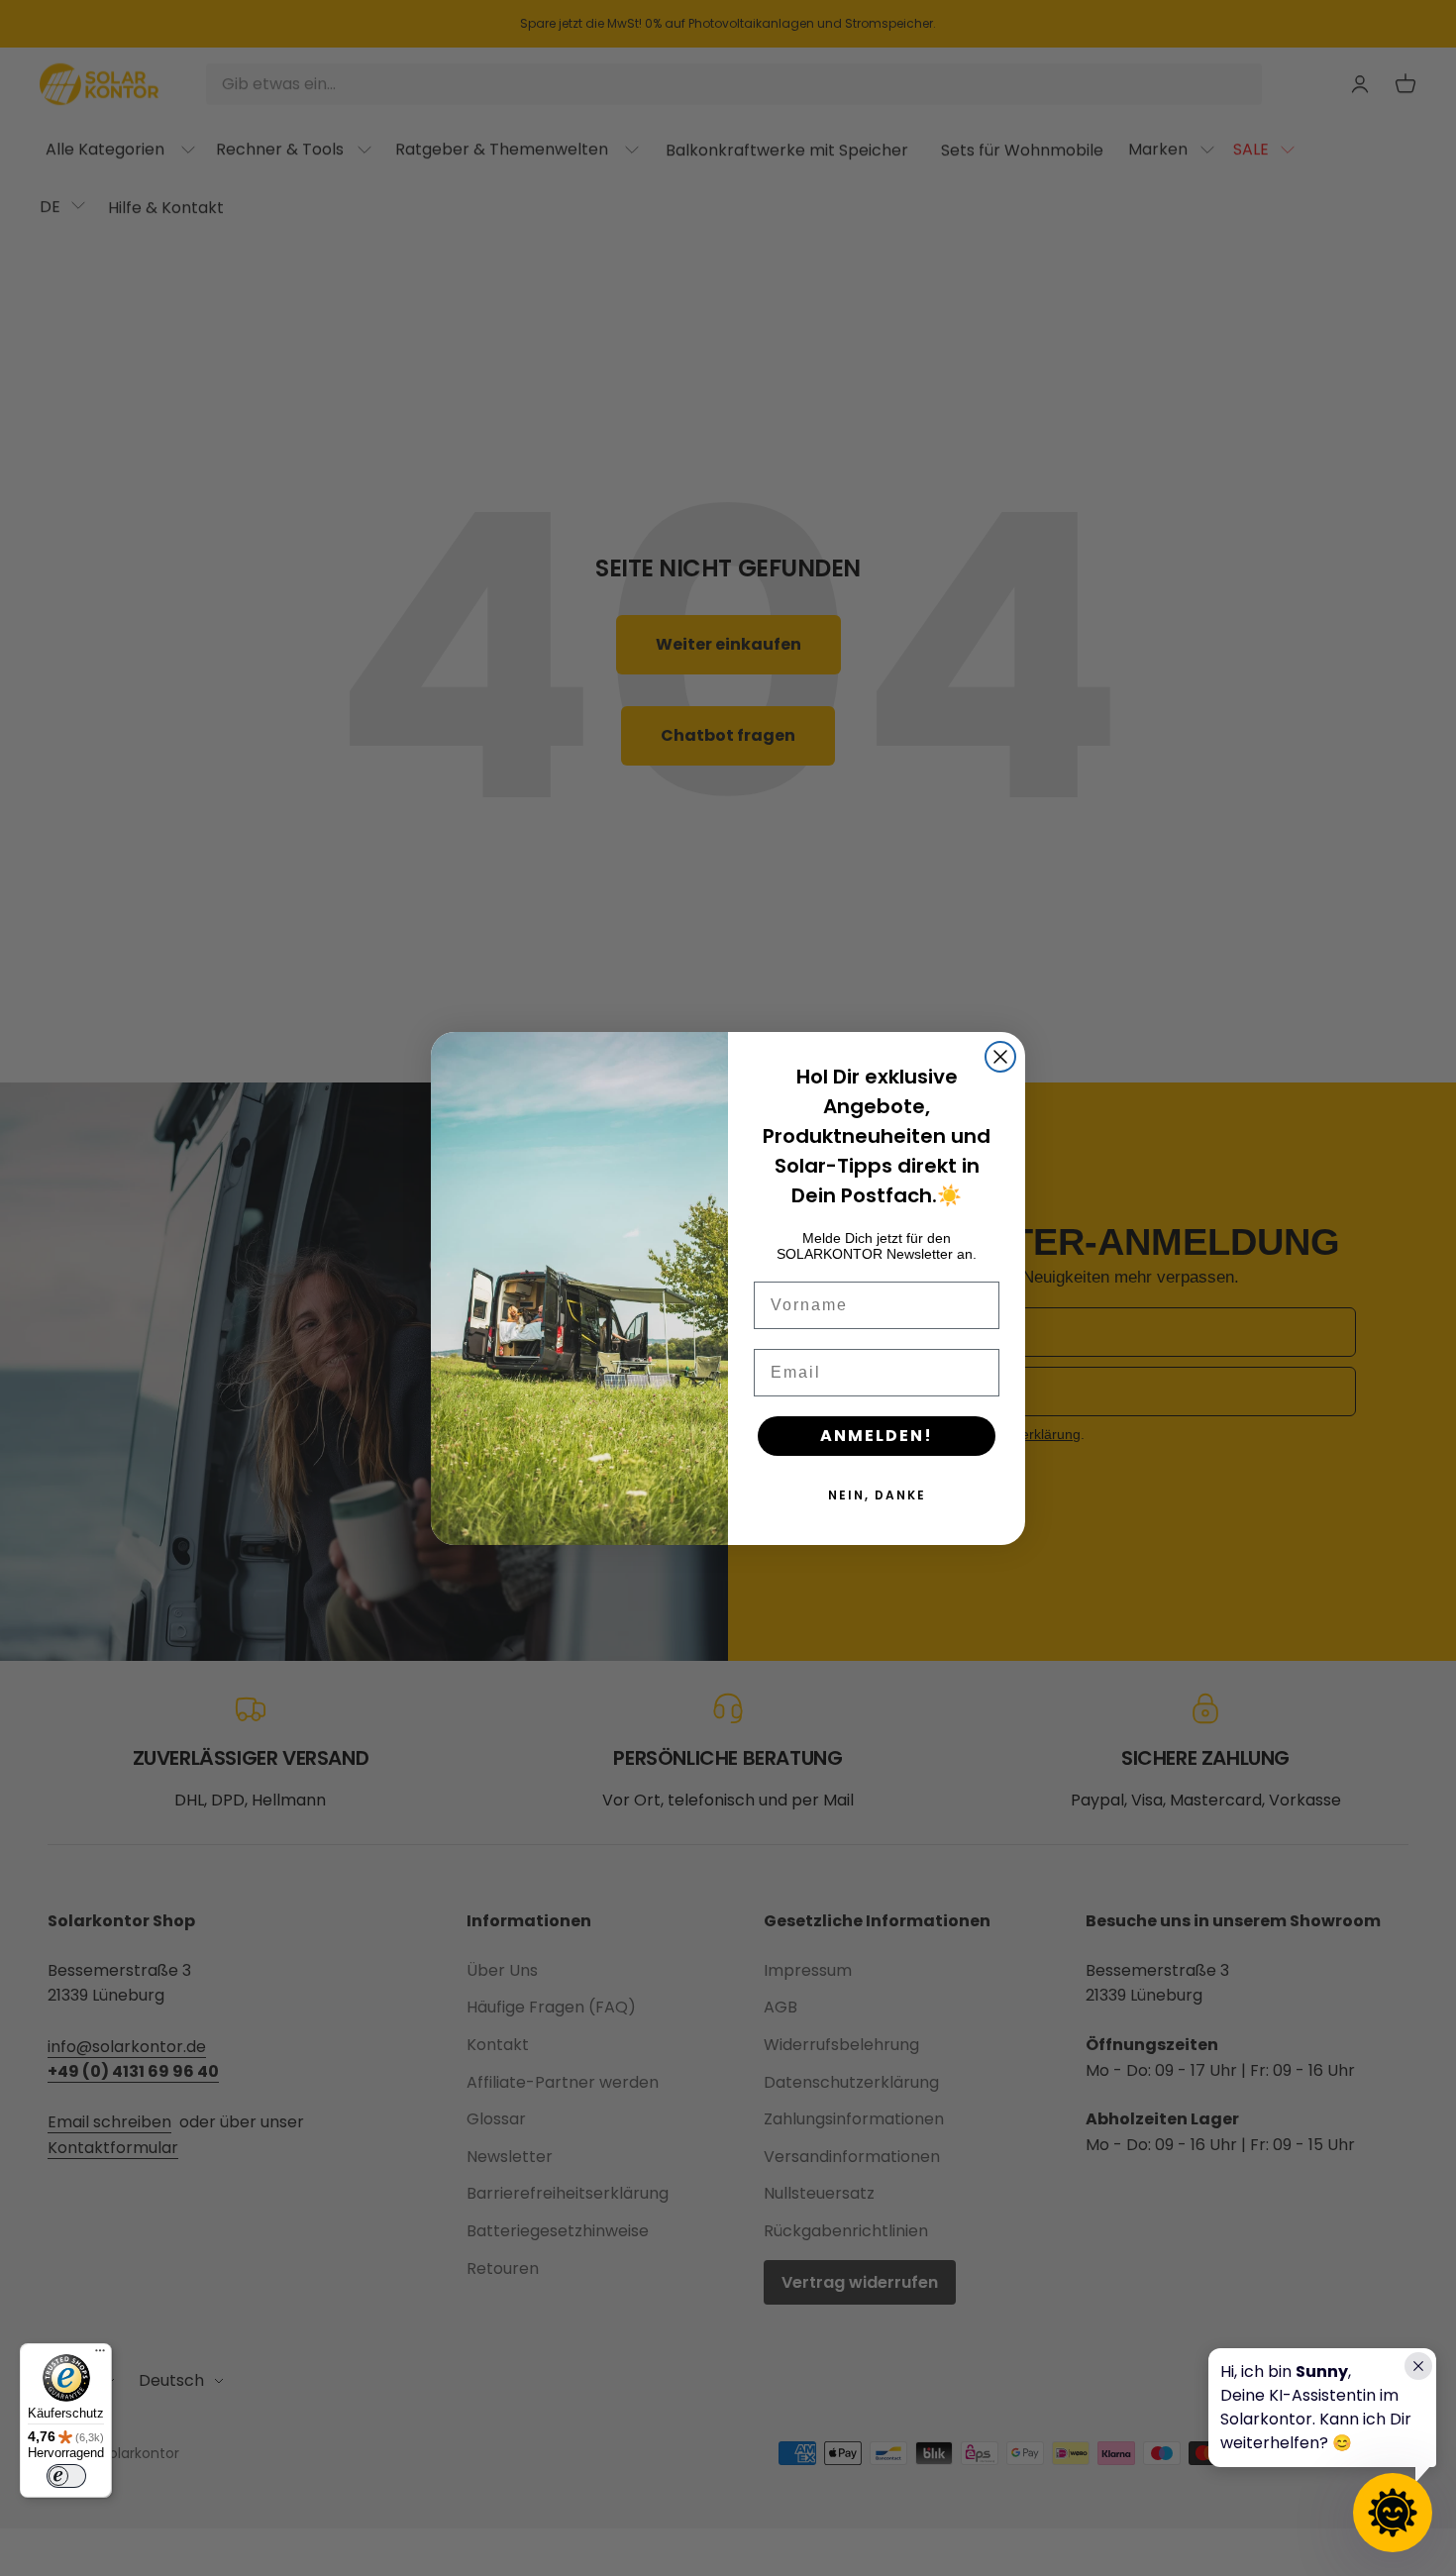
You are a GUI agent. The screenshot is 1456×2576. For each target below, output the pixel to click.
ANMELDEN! (877, 1436)
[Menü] (100, 2355)
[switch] (66, 2476)
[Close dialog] (1000, 1057)
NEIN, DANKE (877, 1495)
